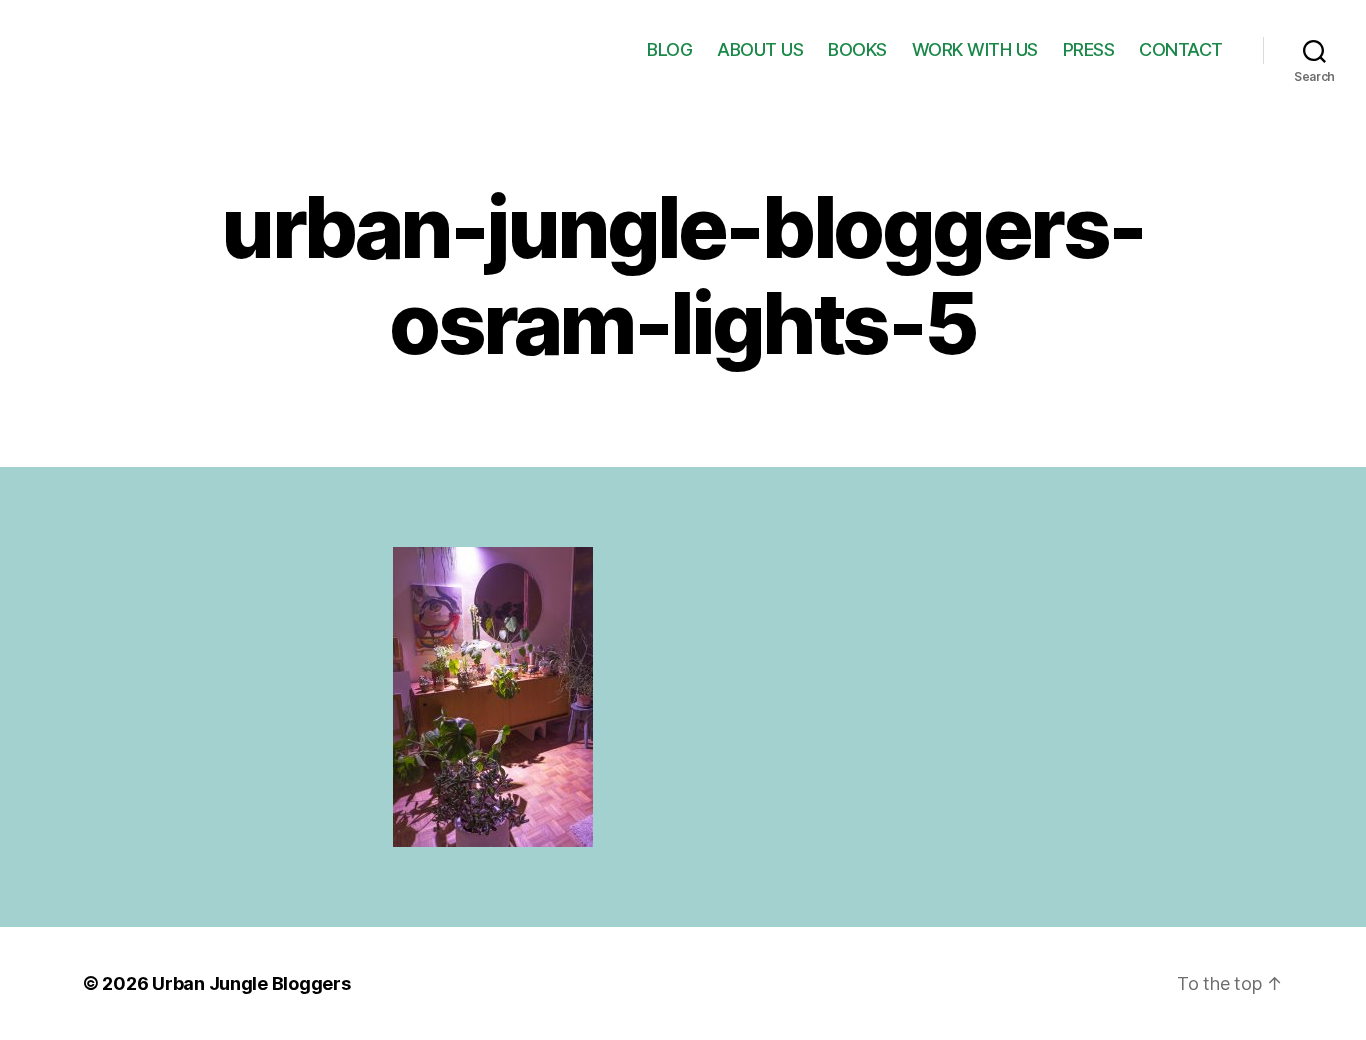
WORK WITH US (975, 49)
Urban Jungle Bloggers (251, 983)
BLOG (669, 49)
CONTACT (1181, 49)
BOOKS (857, 49)
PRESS (1089, 49)
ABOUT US (760, 49)
